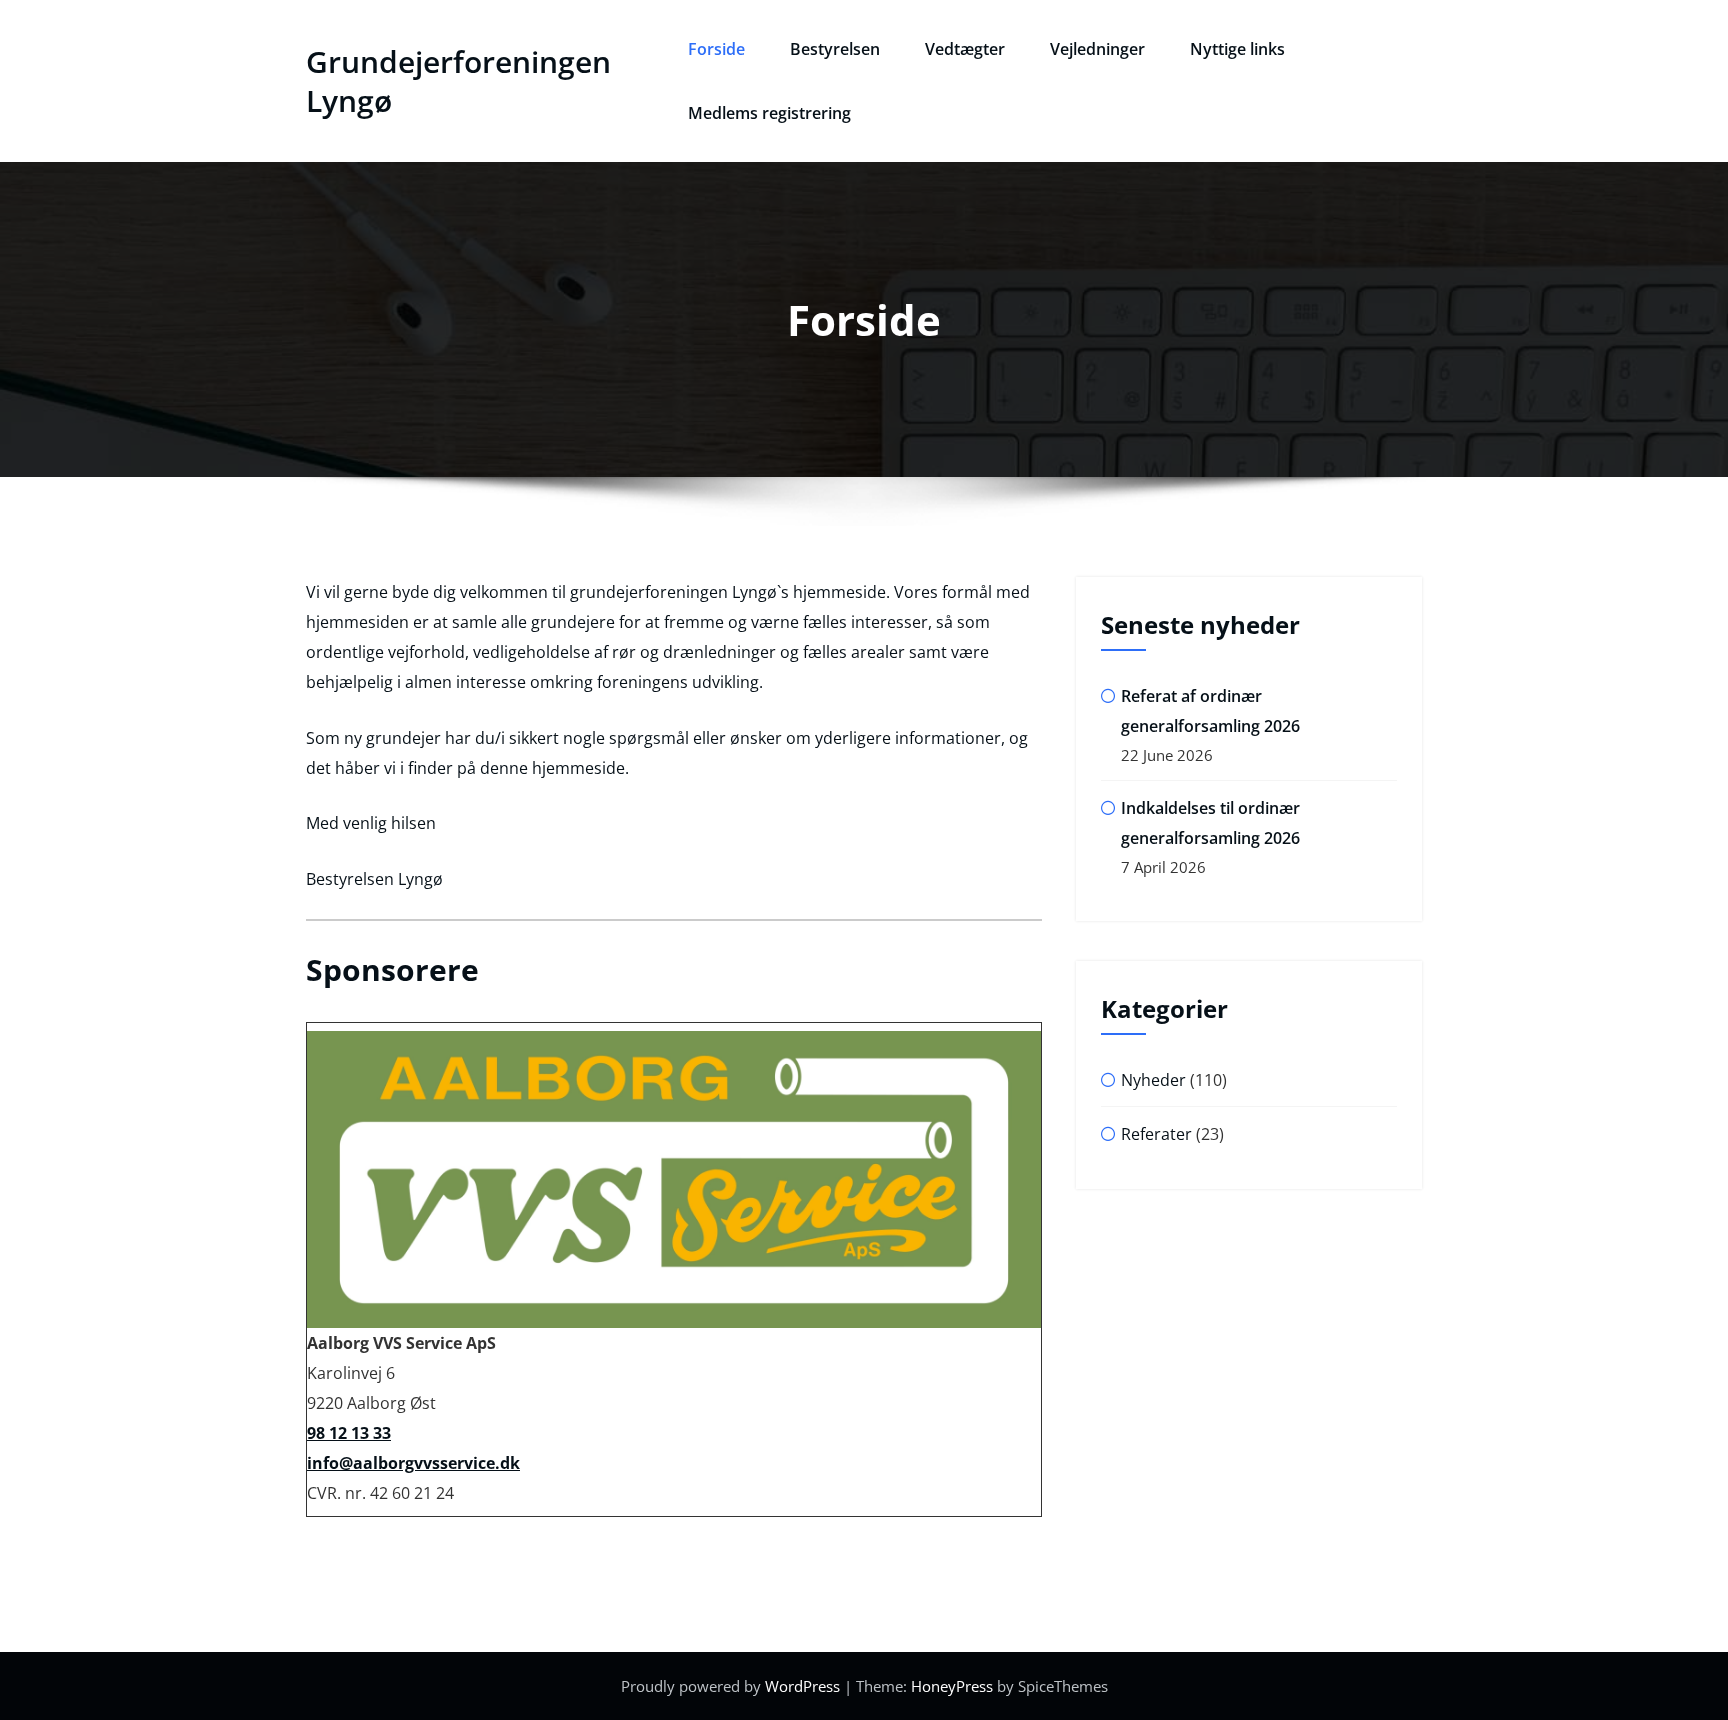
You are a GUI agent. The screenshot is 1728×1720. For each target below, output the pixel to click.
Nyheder (1153, 1080)
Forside (716, 49)
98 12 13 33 (349, 1433)
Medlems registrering (769, 113)
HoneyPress (952, 1686)
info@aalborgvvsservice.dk (413, 1463)
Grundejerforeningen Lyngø (458, 81)
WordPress (802, 1686)
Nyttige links (1237, 49)
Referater (1156, 1134)
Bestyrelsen (835, 49)
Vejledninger (1097, 49)
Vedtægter (965, 49)
